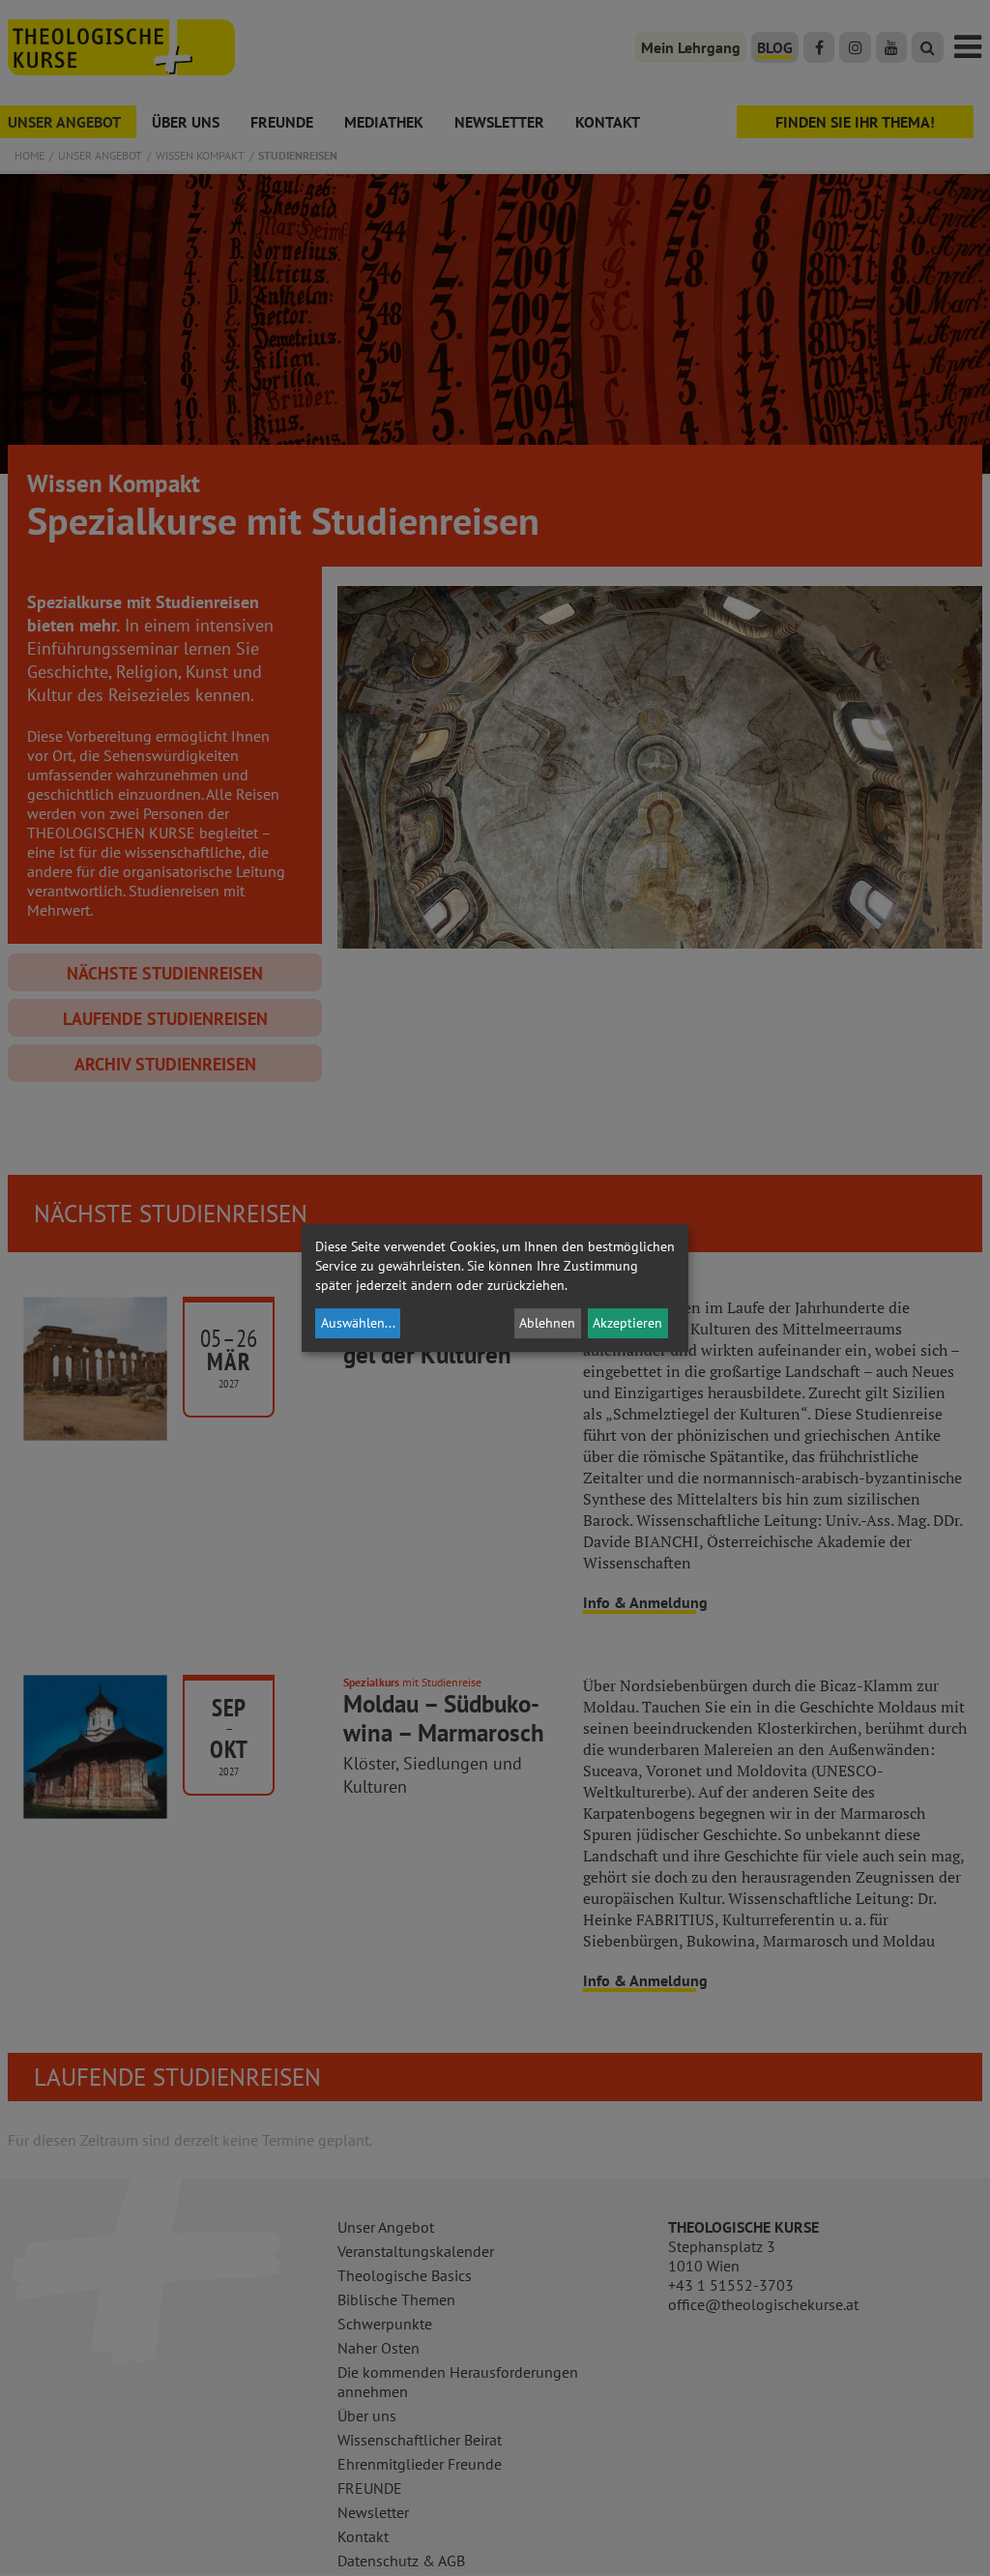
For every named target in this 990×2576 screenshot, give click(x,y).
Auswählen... (358, 1323)
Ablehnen (547, 1323)
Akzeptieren (627, 1323)
